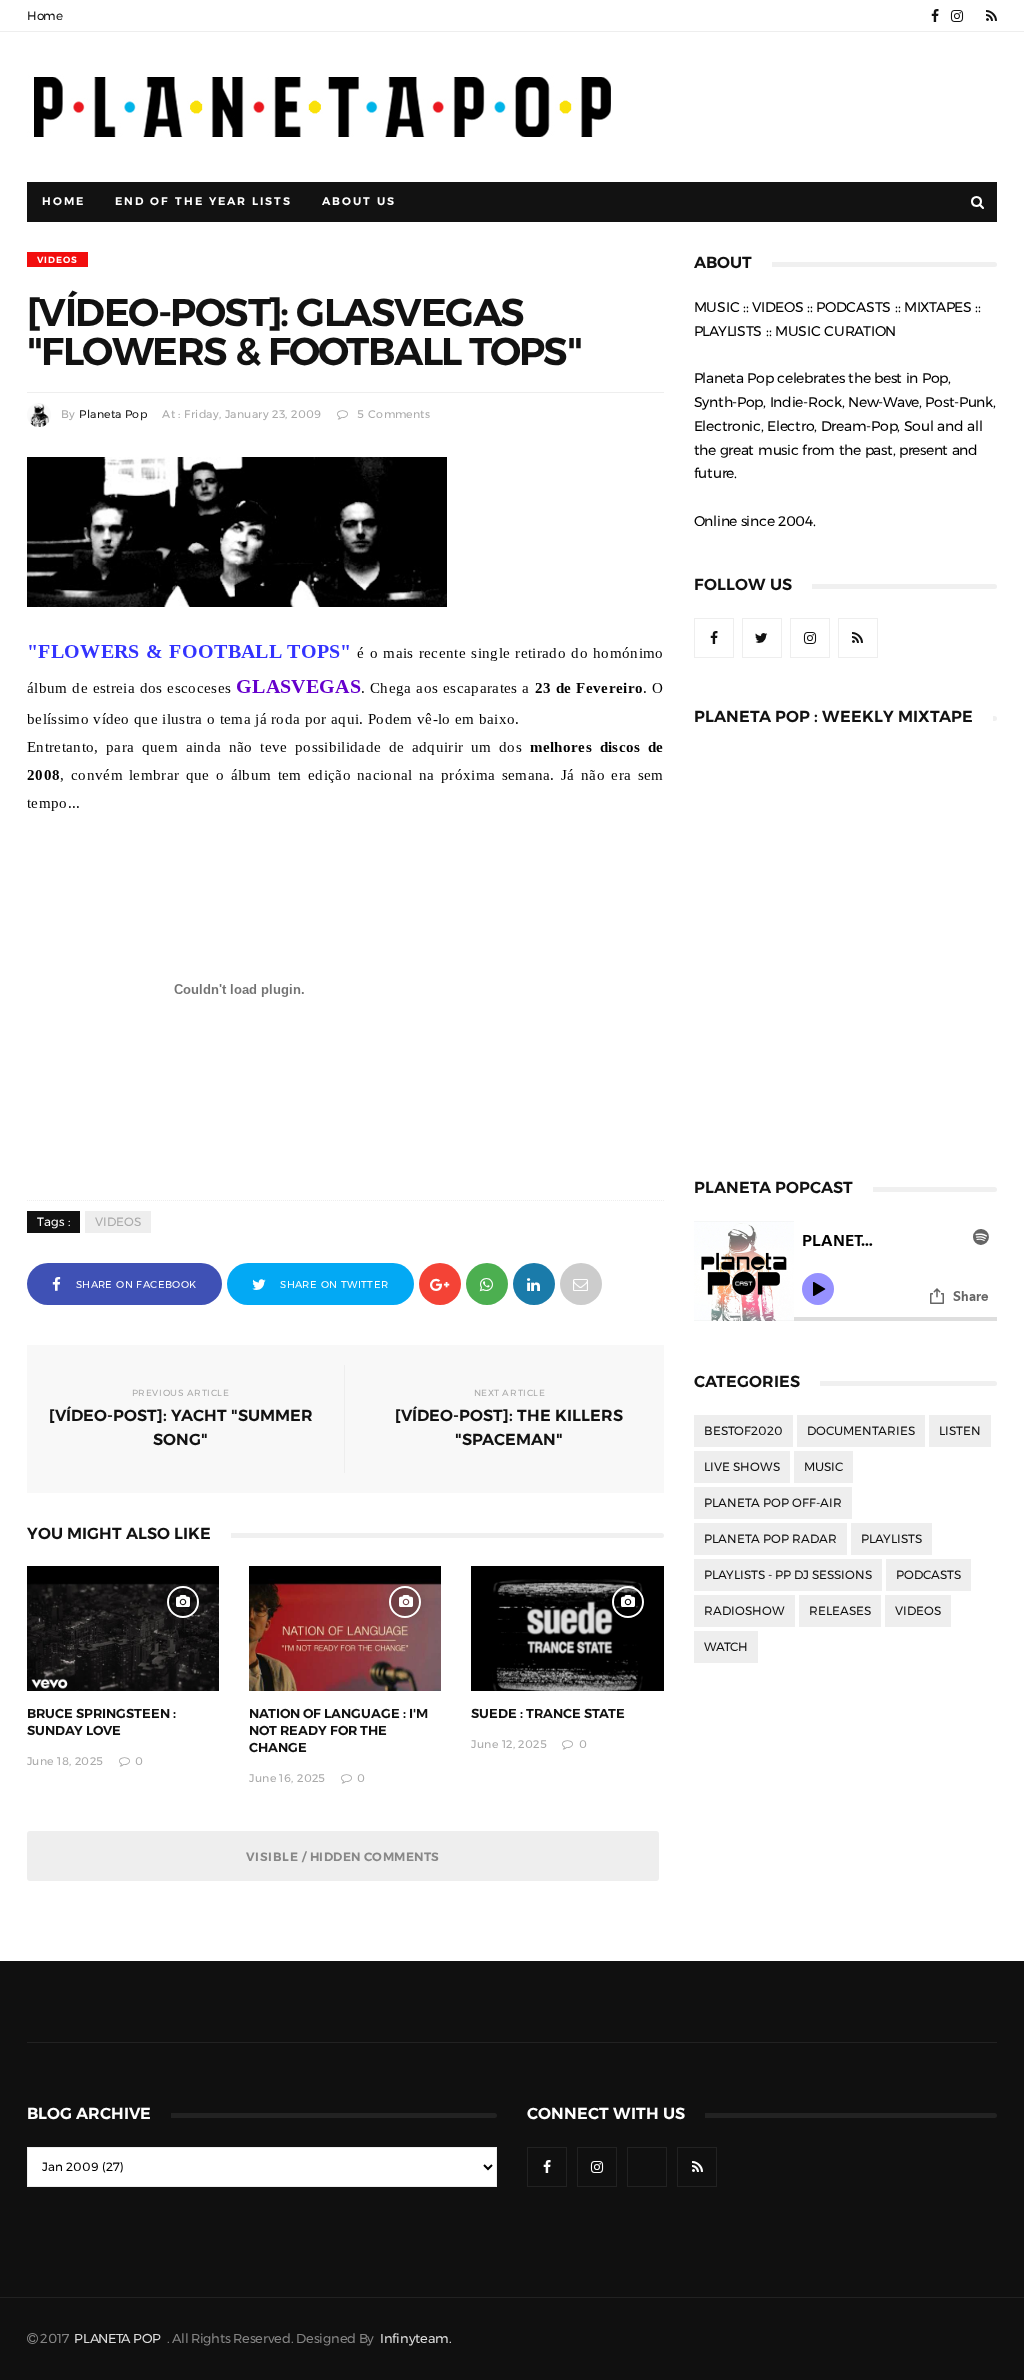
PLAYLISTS (891, 1539)
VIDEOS (57, 259)
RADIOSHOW (744, 1611)
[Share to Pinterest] (581, 1282)
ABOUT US (359, 201)
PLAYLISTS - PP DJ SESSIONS (788, 1575)
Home (45, 16)
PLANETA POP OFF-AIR (773, 1503)
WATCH (726, 1647)
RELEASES (840, 1611)
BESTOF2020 (743, 1431)
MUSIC (823, 1467)
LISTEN (960, 1431)
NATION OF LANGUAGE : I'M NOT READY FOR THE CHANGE (338, 1730)
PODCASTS (928, 1575)
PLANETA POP (119, 2338)
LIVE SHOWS (742, 1467)
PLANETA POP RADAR (770, 1539)
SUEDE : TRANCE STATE (548, 1713)
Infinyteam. (416, 2338)
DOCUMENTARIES (861, 1431)
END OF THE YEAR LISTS (203, 201)
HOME (63, 201)
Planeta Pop (113, 414)
